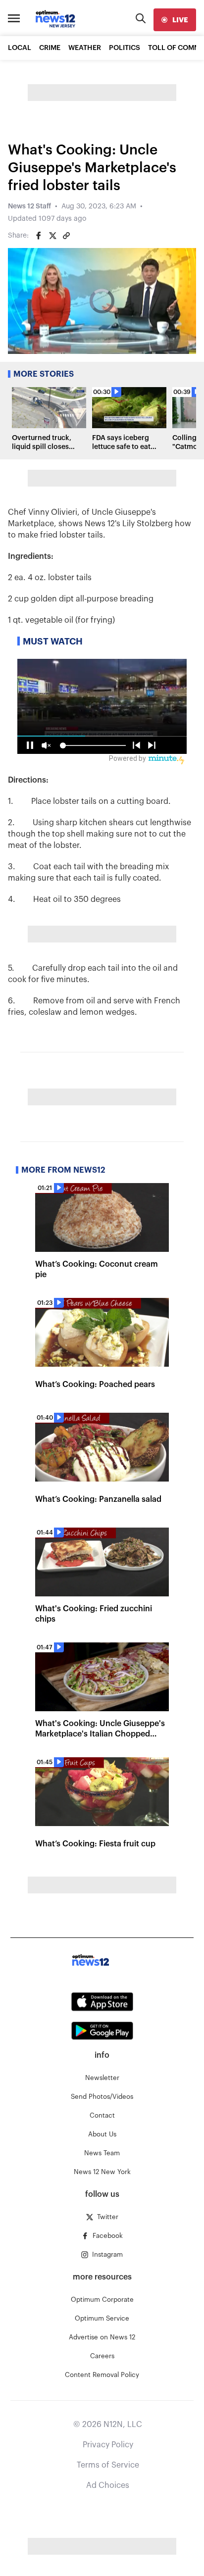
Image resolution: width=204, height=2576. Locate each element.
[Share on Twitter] (52, 236)
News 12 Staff (29, 206)
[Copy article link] (66, 236)
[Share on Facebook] (39, 236)
